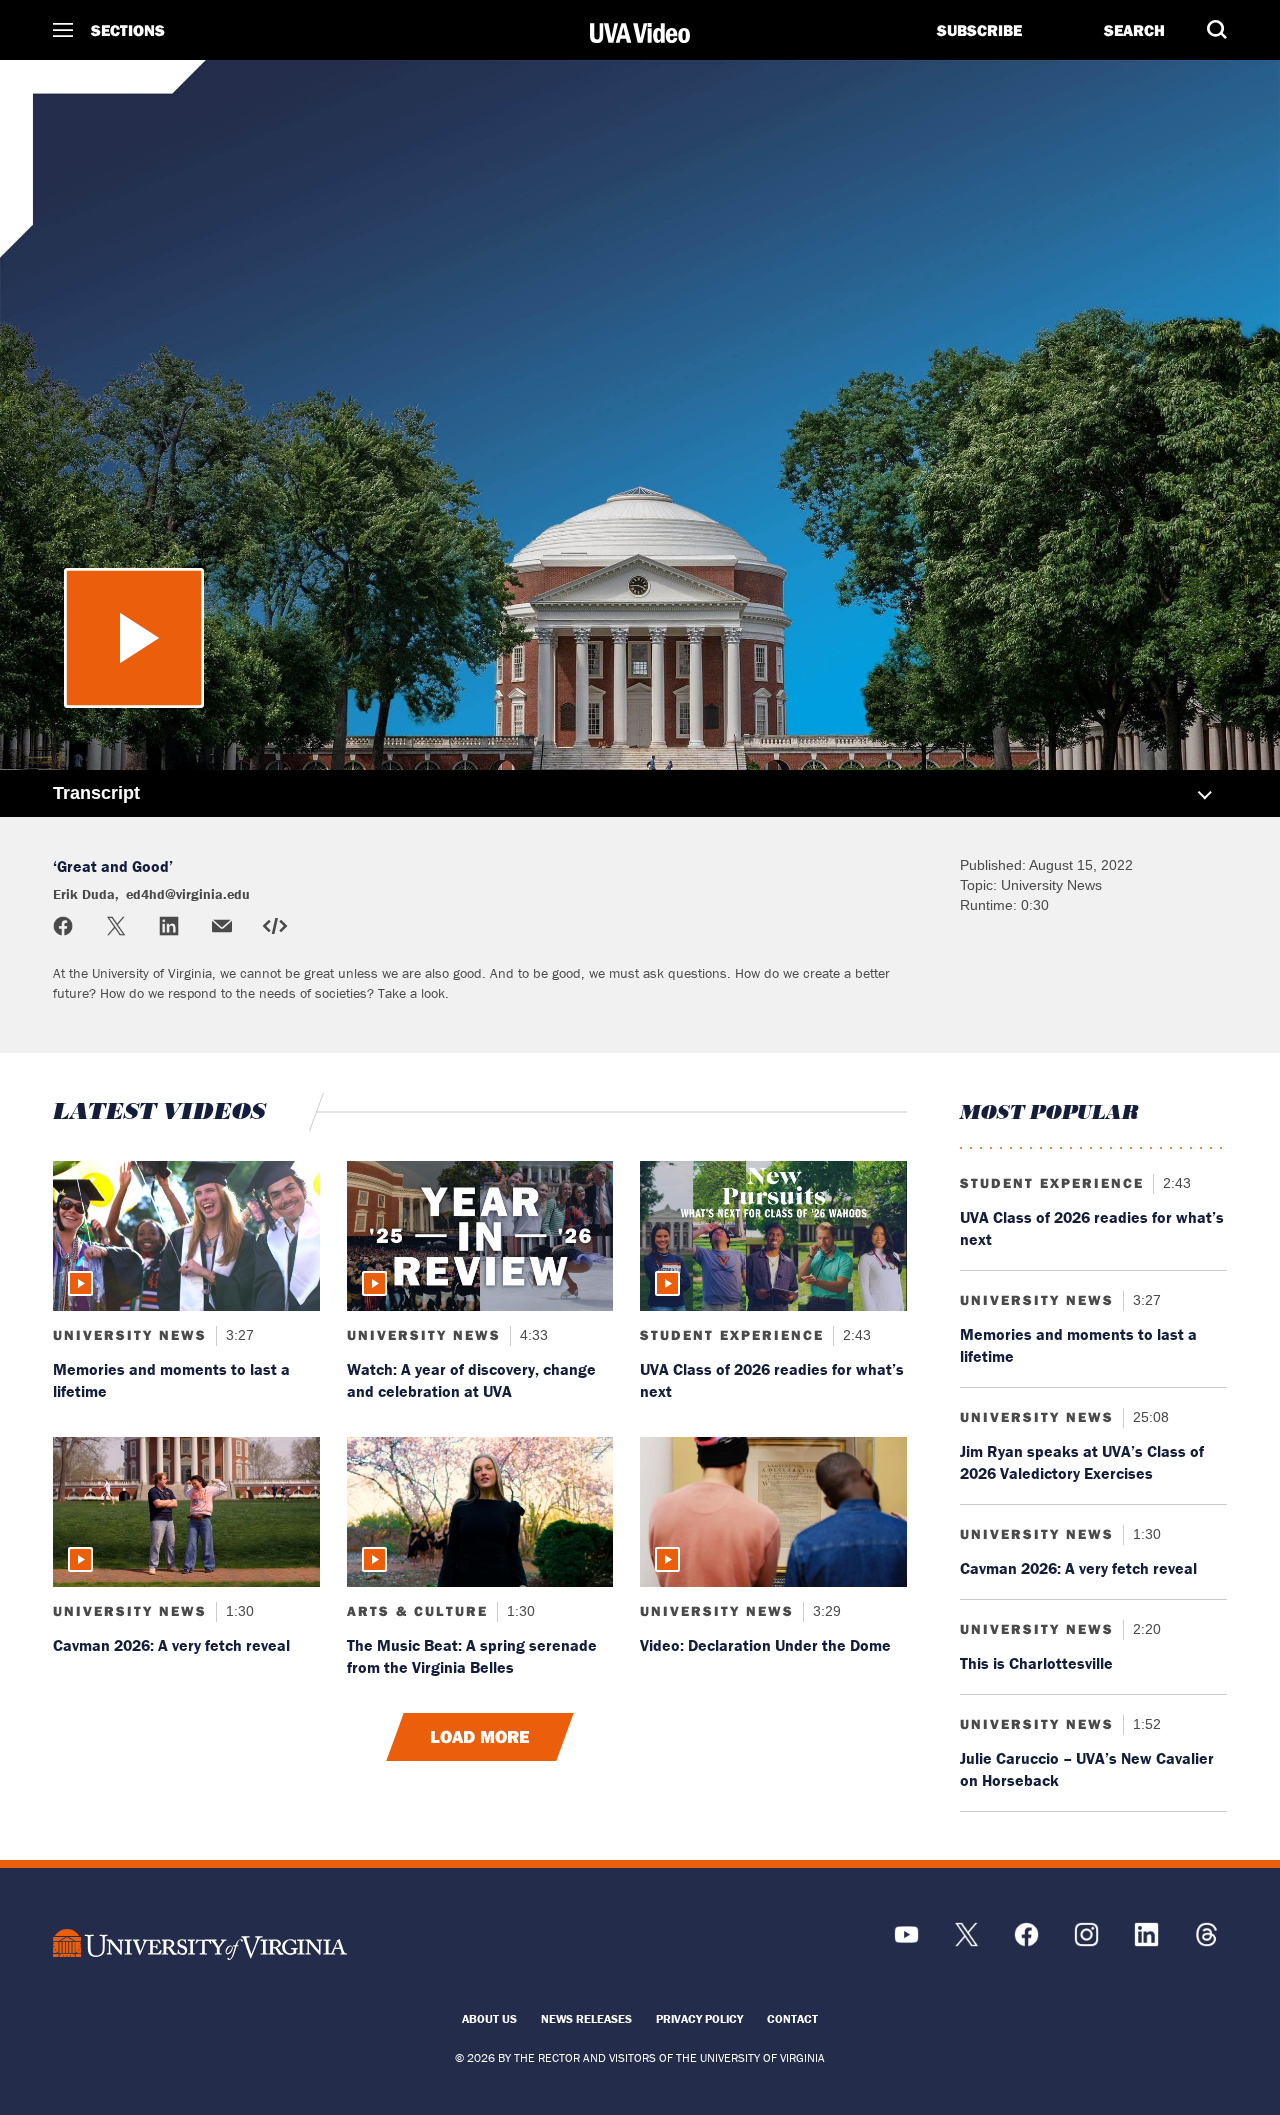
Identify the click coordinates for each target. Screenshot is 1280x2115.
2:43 (855, 1335)
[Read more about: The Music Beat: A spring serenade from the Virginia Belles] (480, 1512)
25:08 (1149, 1417)
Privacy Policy (699, 2018)
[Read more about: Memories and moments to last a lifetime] (186, 1236)
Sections (128, 30)
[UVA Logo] (199, 1944)
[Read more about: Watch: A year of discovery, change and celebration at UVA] (480, 1236)
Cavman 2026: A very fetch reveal (171, 1645)
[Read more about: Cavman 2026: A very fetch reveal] (186, 1512)
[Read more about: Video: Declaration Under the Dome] (773, 1512)
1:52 (1145, 1724)
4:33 (532, 1335)
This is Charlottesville (1036, 1663)
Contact (792, 2018)
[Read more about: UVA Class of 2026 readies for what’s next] (773, 1236)
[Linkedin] (1146, 1941)
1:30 (238, 1611)
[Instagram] (1086, 1941)
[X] (966, 1941)
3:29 (825, 1611)
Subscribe (979, 30)
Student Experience (732, 1335)
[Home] (640, 33)
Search (1134, 30)
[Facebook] (1026, 1941)
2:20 (1145, 1629)
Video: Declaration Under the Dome (765, 1645)
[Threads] (1206, 1941)
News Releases (586, 2018)
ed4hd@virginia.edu (200, 153)
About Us (489, 2018)
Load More (480, 1737)
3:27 (238, 1335)
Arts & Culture (417, 1611)
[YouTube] (906, 1941)
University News (130, 1335)
